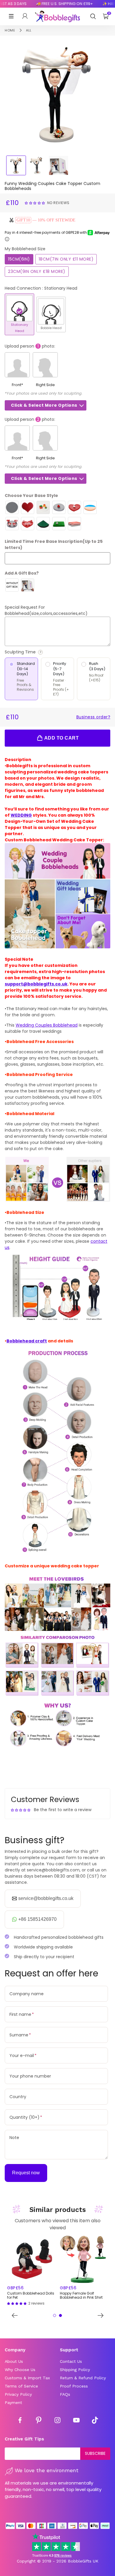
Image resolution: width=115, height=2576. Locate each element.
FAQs (65, 2394)
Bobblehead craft (27, 1341)
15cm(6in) (19, 259)
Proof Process (74, 2386)
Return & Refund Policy (83, 2378)
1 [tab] (55, 2315)
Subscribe (95, 2453)
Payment (13, 2403)
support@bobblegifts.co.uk (36, 984)
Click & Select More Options (44, 405)
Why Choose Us (20, 2370)
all (29, 30)
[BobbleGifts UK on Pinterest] (39, 2421)
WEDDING (21, 815)
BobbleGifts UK (83, 2561)
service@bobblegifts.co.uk (46, 1898)
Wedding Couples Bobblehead (47, 1025)
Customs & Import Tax (27, 2378)
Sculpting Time (37, 652)
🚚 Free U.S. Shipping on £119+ (56, 4)
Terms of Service (21, 2386)
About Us (14, 2361)
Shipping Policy (75, 2370)
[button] (36, 203)
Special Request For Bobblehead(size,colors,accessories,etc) (46, 610)
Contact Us (71, 2361)
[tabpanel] (31, 2271)
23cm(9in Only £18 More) (37, 271)
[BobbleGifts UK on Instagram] (57, 2421)
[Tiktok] (95, 2421)
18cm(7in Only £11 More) (66, 259)
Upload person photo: (30, 346)
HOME (10, 30)
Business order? (93, 717)
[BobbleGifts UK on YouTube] (76, 2421)
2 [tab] (60, 2315)
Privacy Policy (18, 2394)
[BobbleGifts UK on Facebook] (20, 2421)
